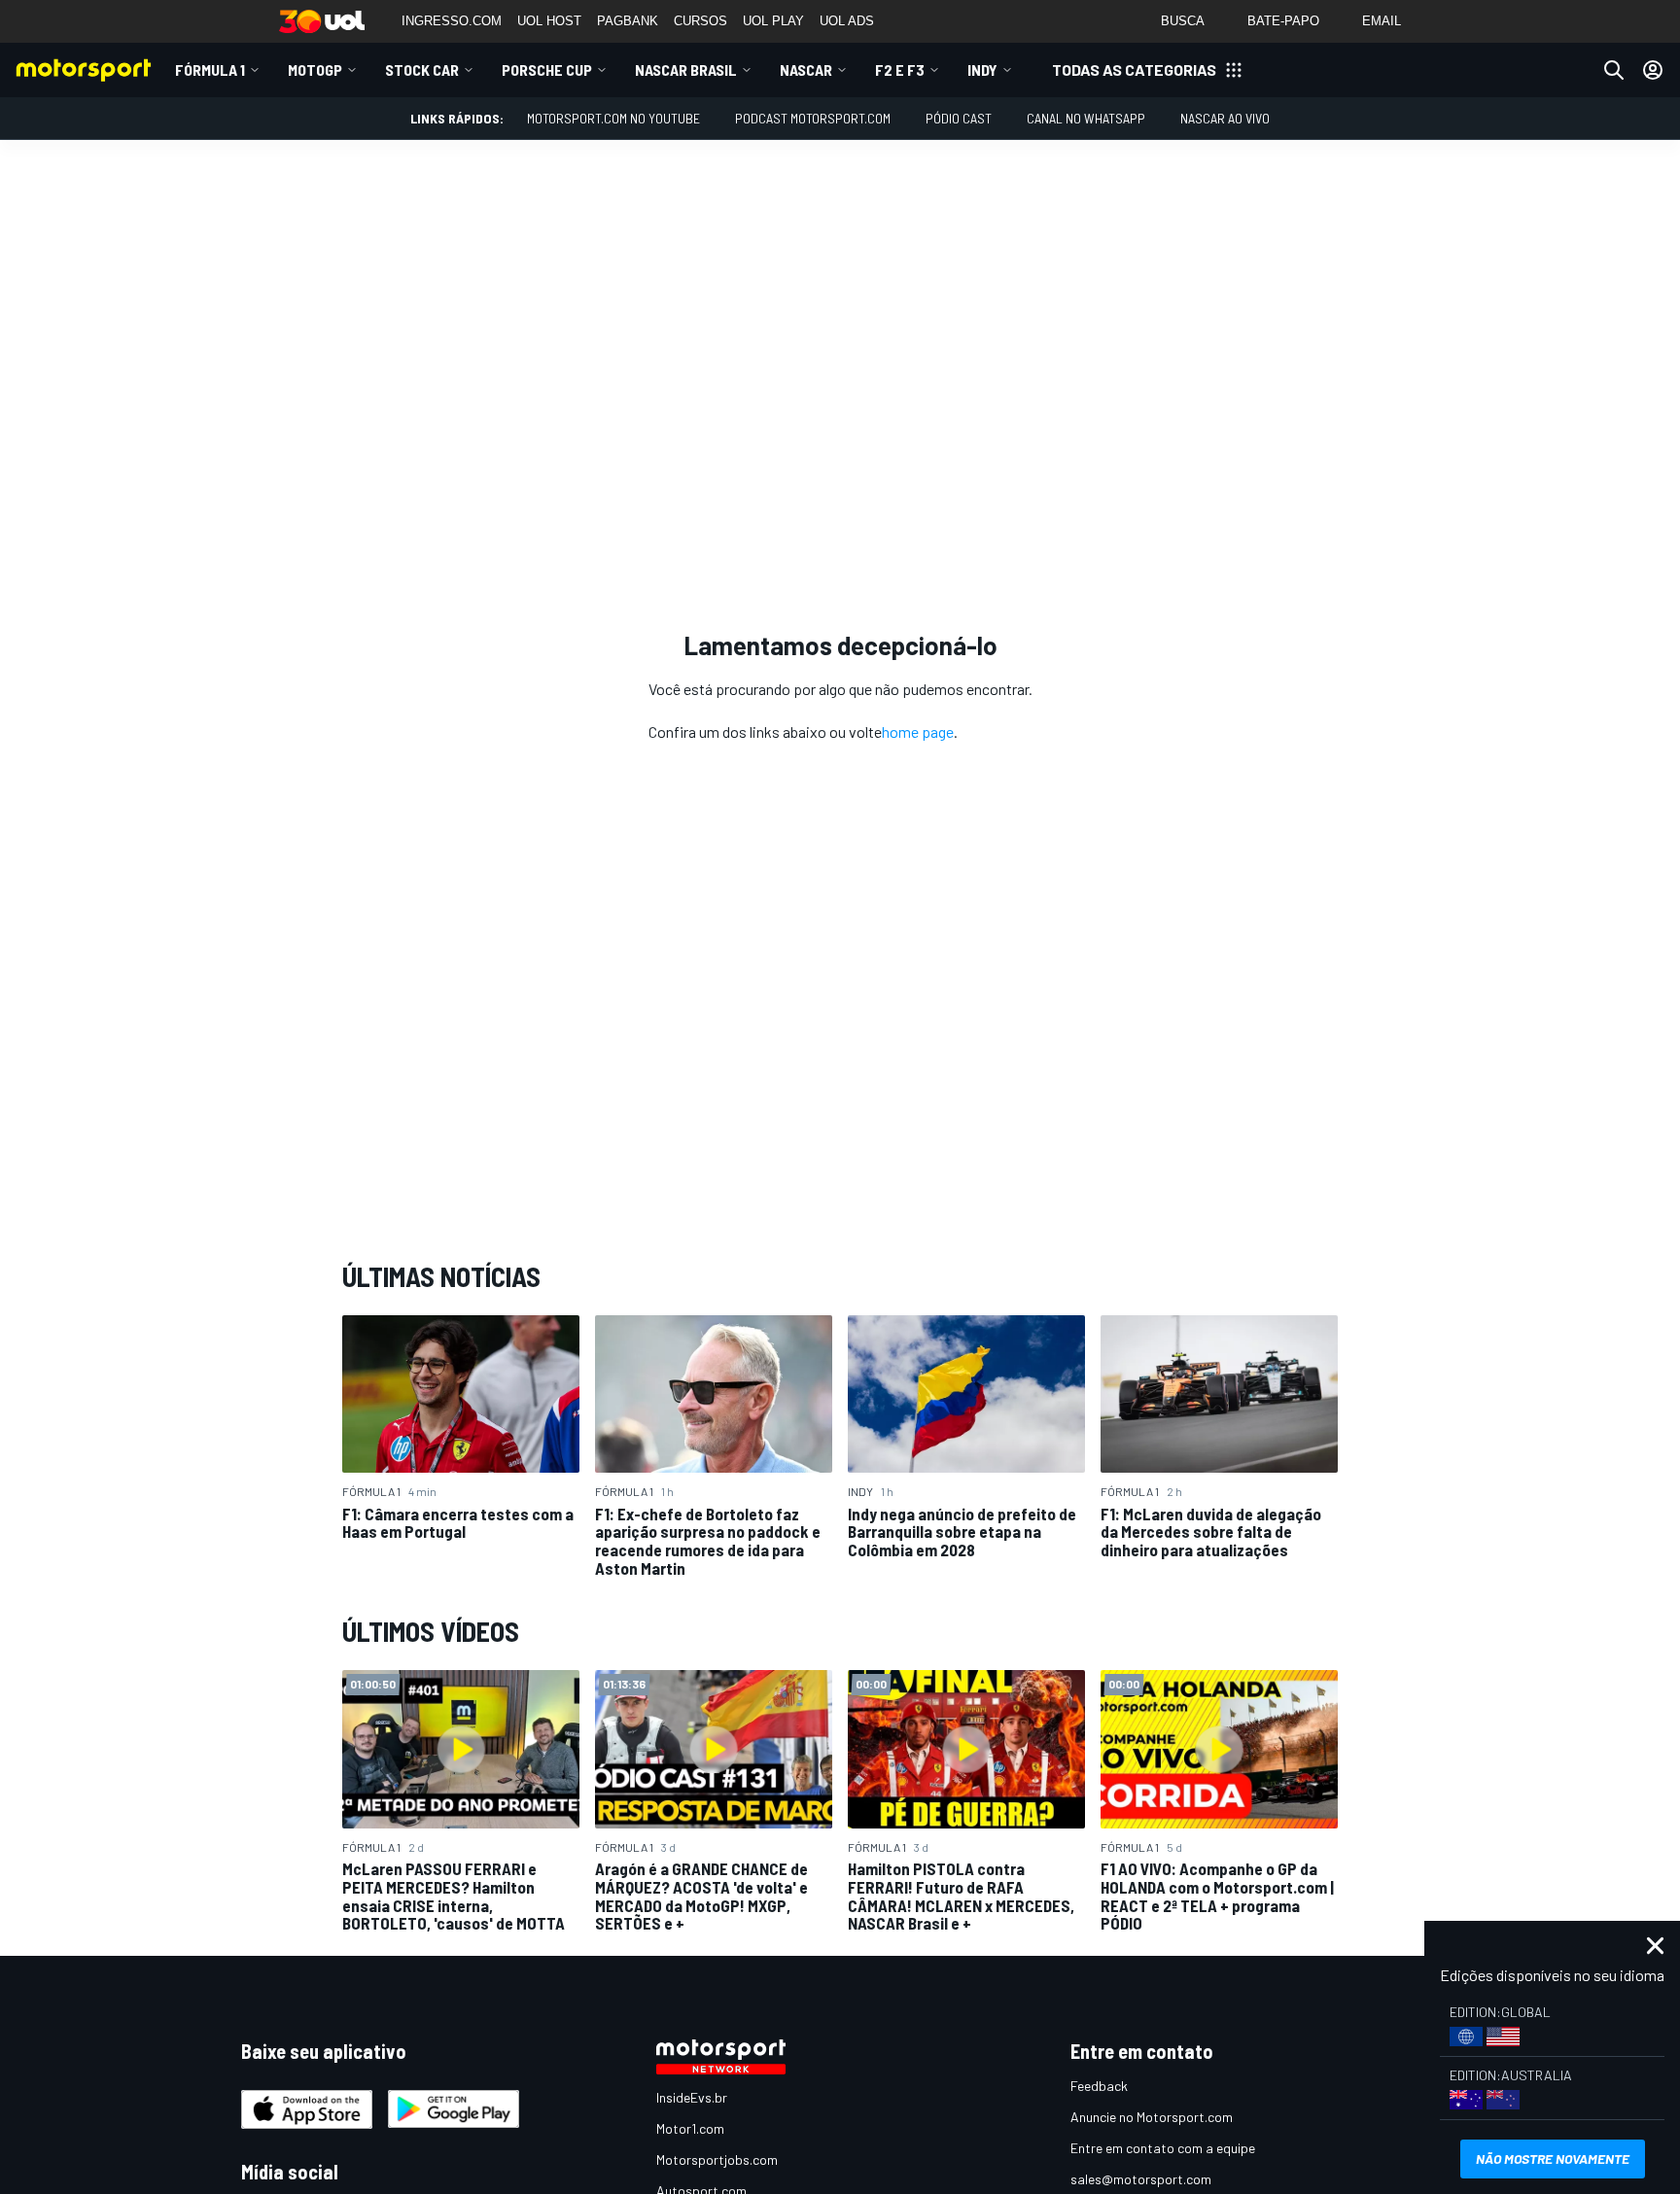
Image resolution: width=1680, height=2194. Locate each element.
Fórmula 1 (210, 70)
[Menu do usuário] (1653, 70)
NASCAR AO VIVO (1225, 118)
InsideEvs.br (692, 2097)
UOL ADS (847, 21)
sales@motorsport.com (1141, 2179)
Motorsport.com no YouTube (613, 118)
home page (918, 731)
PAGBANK (628, 21)
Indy (982, 70)
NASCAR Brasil (686, 70)
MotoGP (315, 70)
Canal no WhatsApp (1086, 118)
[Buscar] (1614, 70)
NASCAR (806, 70)
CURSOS (700, 21)
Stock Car (422, 70)
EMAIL (1382, 21)
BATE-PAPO (1283, 21)
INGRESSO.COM (452, 21)
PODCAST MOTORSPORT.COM (813, 118)
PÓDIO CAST (959, 118)
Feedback (1099, 2086)
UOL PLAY (773, 21)
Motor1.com (690, 2128)
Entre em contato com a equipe (1163, 2148)
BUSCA (1183, 21)
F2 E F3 (900, 70)
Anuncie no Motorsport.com (1152, 2117)
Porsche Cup (547, 70)
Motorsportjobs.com (717, 2159)
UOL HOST (549, 21)
